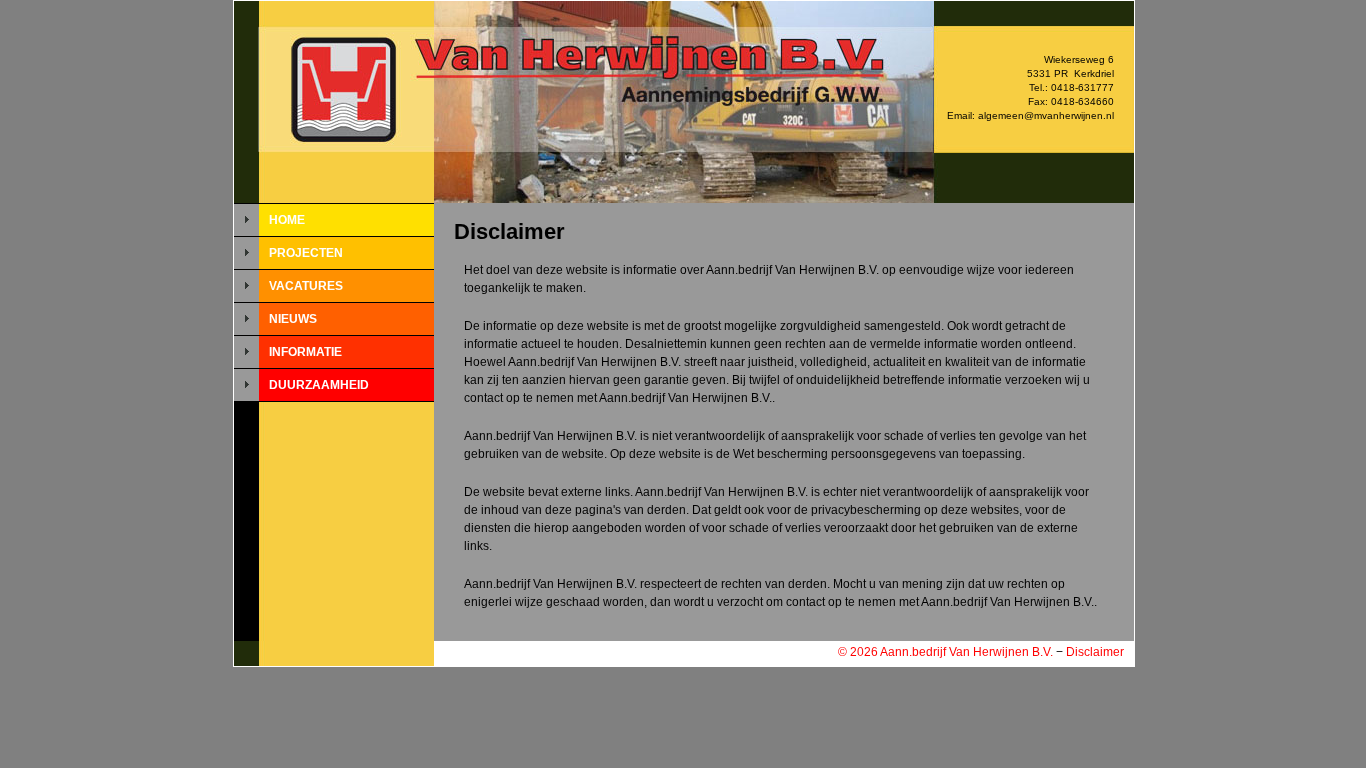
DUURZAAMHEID (319, 385)
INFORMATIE (305, 352)
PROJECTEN (306, 253)
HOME (287, 220)
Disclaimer (1095, 652)
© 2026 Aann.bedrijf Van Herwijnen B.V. (945, 652)
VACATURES (306, 286)
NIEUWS (293, 319)
